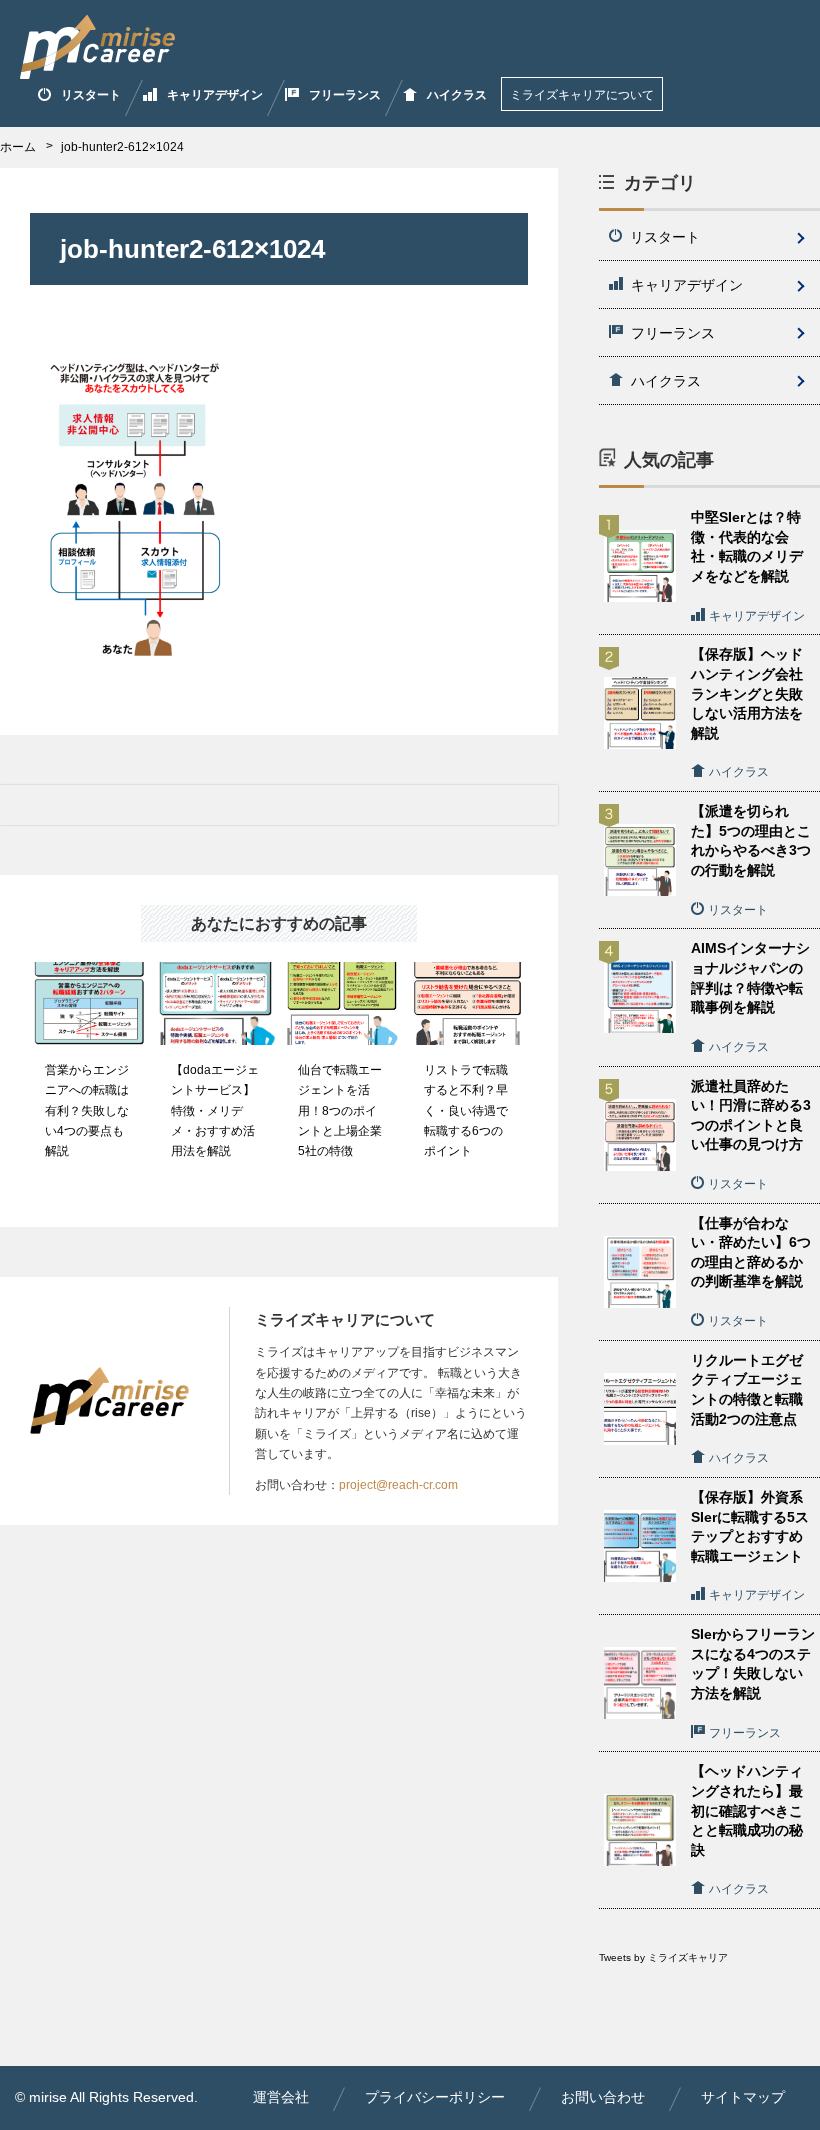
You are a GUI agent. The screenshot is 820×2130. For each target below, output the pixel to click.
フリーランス (345, 95)
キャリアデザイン (215, 95)
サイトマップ (743, 2097)
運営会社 (281, 2097)
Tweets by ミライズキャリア (663, 1957)
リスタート (91, 95)
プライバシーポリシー (435, 2097)
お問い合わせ (603, 2097)
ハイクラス (457, 95)
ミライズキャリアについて (582, 95)
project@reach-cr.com (398, 1485)
